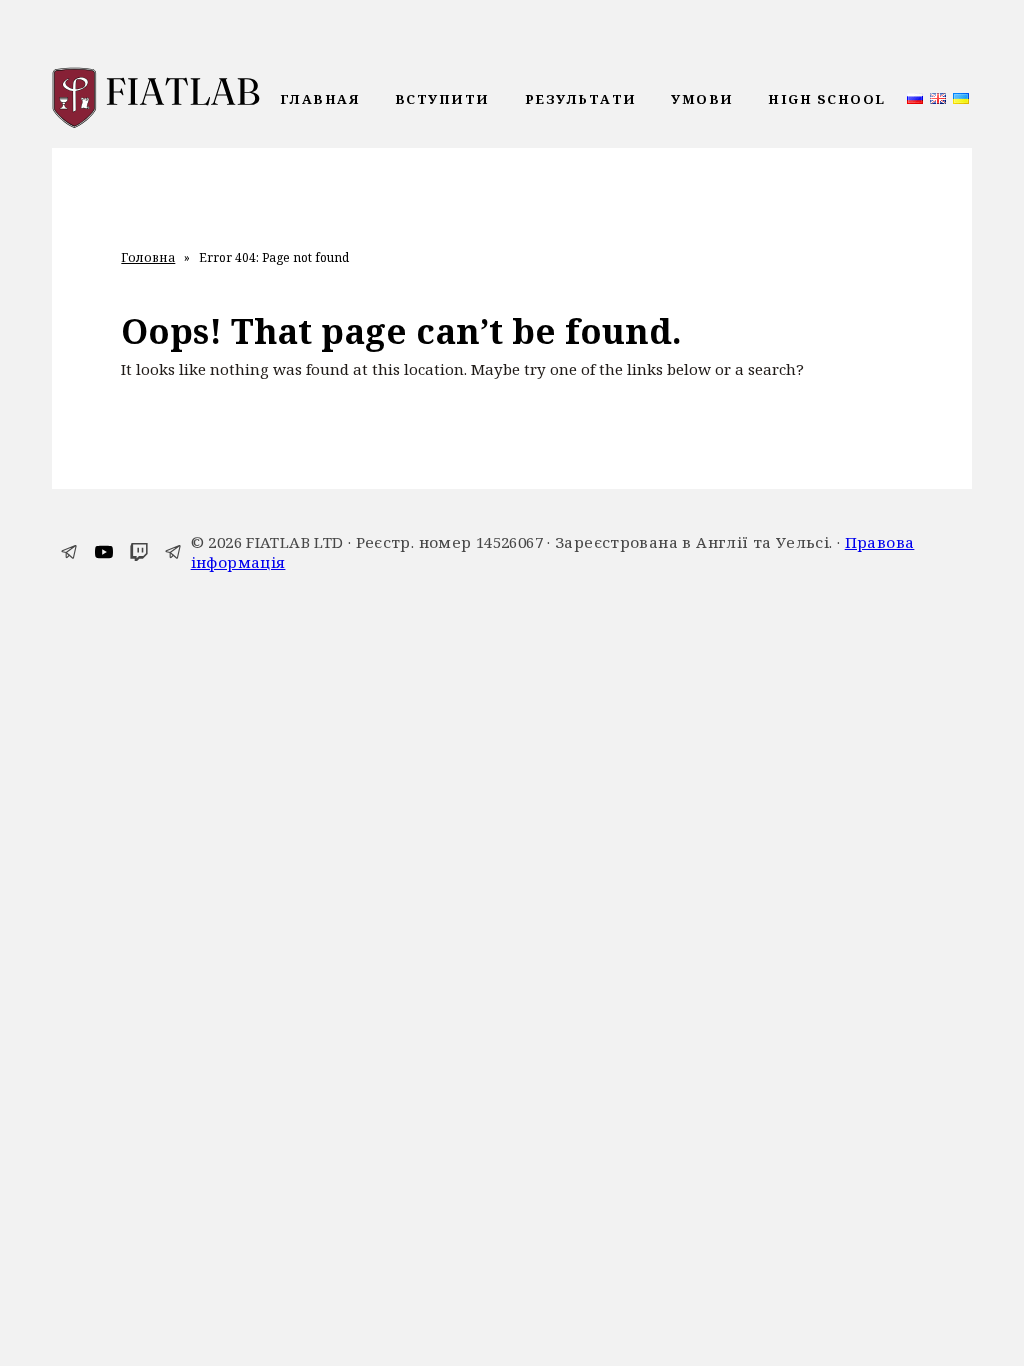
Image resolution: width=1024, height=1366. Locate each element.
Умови (702, 99)
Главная (320, 99)
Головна (148, 258)
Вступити (442, 99)
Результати (581, 99)
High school (827, 99)
